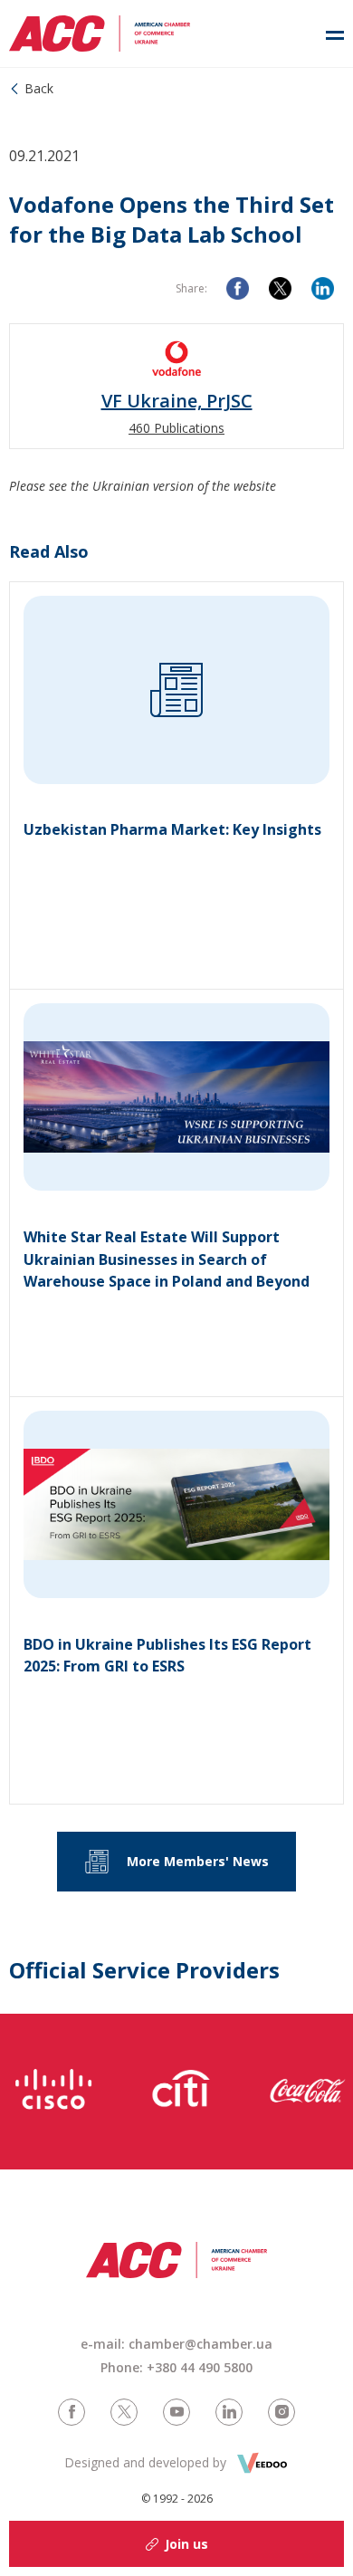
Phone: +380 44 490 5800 (176, 2367)
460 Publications (176, 428)
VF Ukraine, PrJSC (177, 401)
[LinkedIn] (323, 288)
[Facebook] (238, 288)
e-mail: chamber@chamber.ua (176, 2344)
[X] (280, 288)
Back (39, 88)
